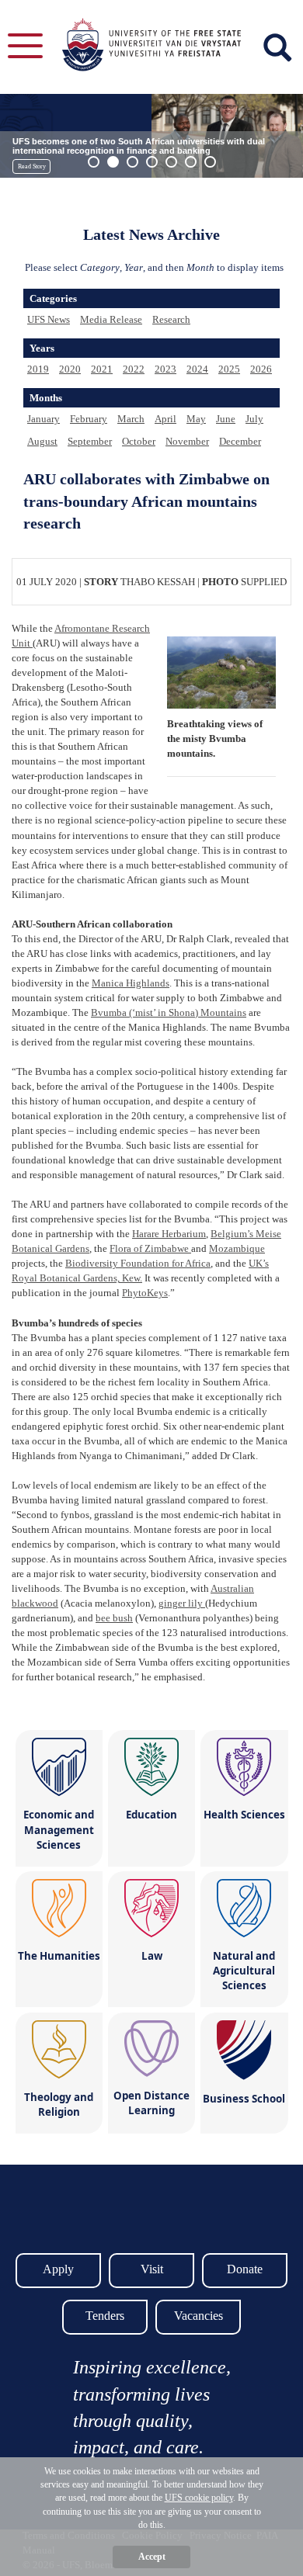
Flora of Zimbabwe (150, 1248)
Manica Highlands (131, 983)
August (42, 441)
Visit (152, 2269)
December (240, 441)
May (196, 419)
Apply (58, 2269)
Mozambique (237, 1248)
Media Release (111, 319)
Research (171, 319)
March (131, 419)
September (90, 441)
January (44, 419)
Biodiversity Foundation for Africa (138, 1263)
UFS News (49, 319)
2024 (197, 369)
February (89, 419)
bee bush (114, 1618)
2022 (134, 369)
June (226, 419)
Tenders (105, 2316)
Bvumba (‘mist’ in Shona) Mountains (169, 1012)
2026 (261, 369)
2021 (102, 369)
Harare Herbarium (169, 1234)
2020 (70, 369)
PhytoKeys (145, 1293)
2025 (229, 369)
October (139, 441)
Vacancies (199, 2316)
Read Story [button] (32, 166)
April (165, 419)
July (254, 419)
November (187, 441)
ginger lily (182, 1603)
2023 (165, 369)
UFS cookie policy (199, 2498)
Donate (245, 2269)
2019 (38, 369)
